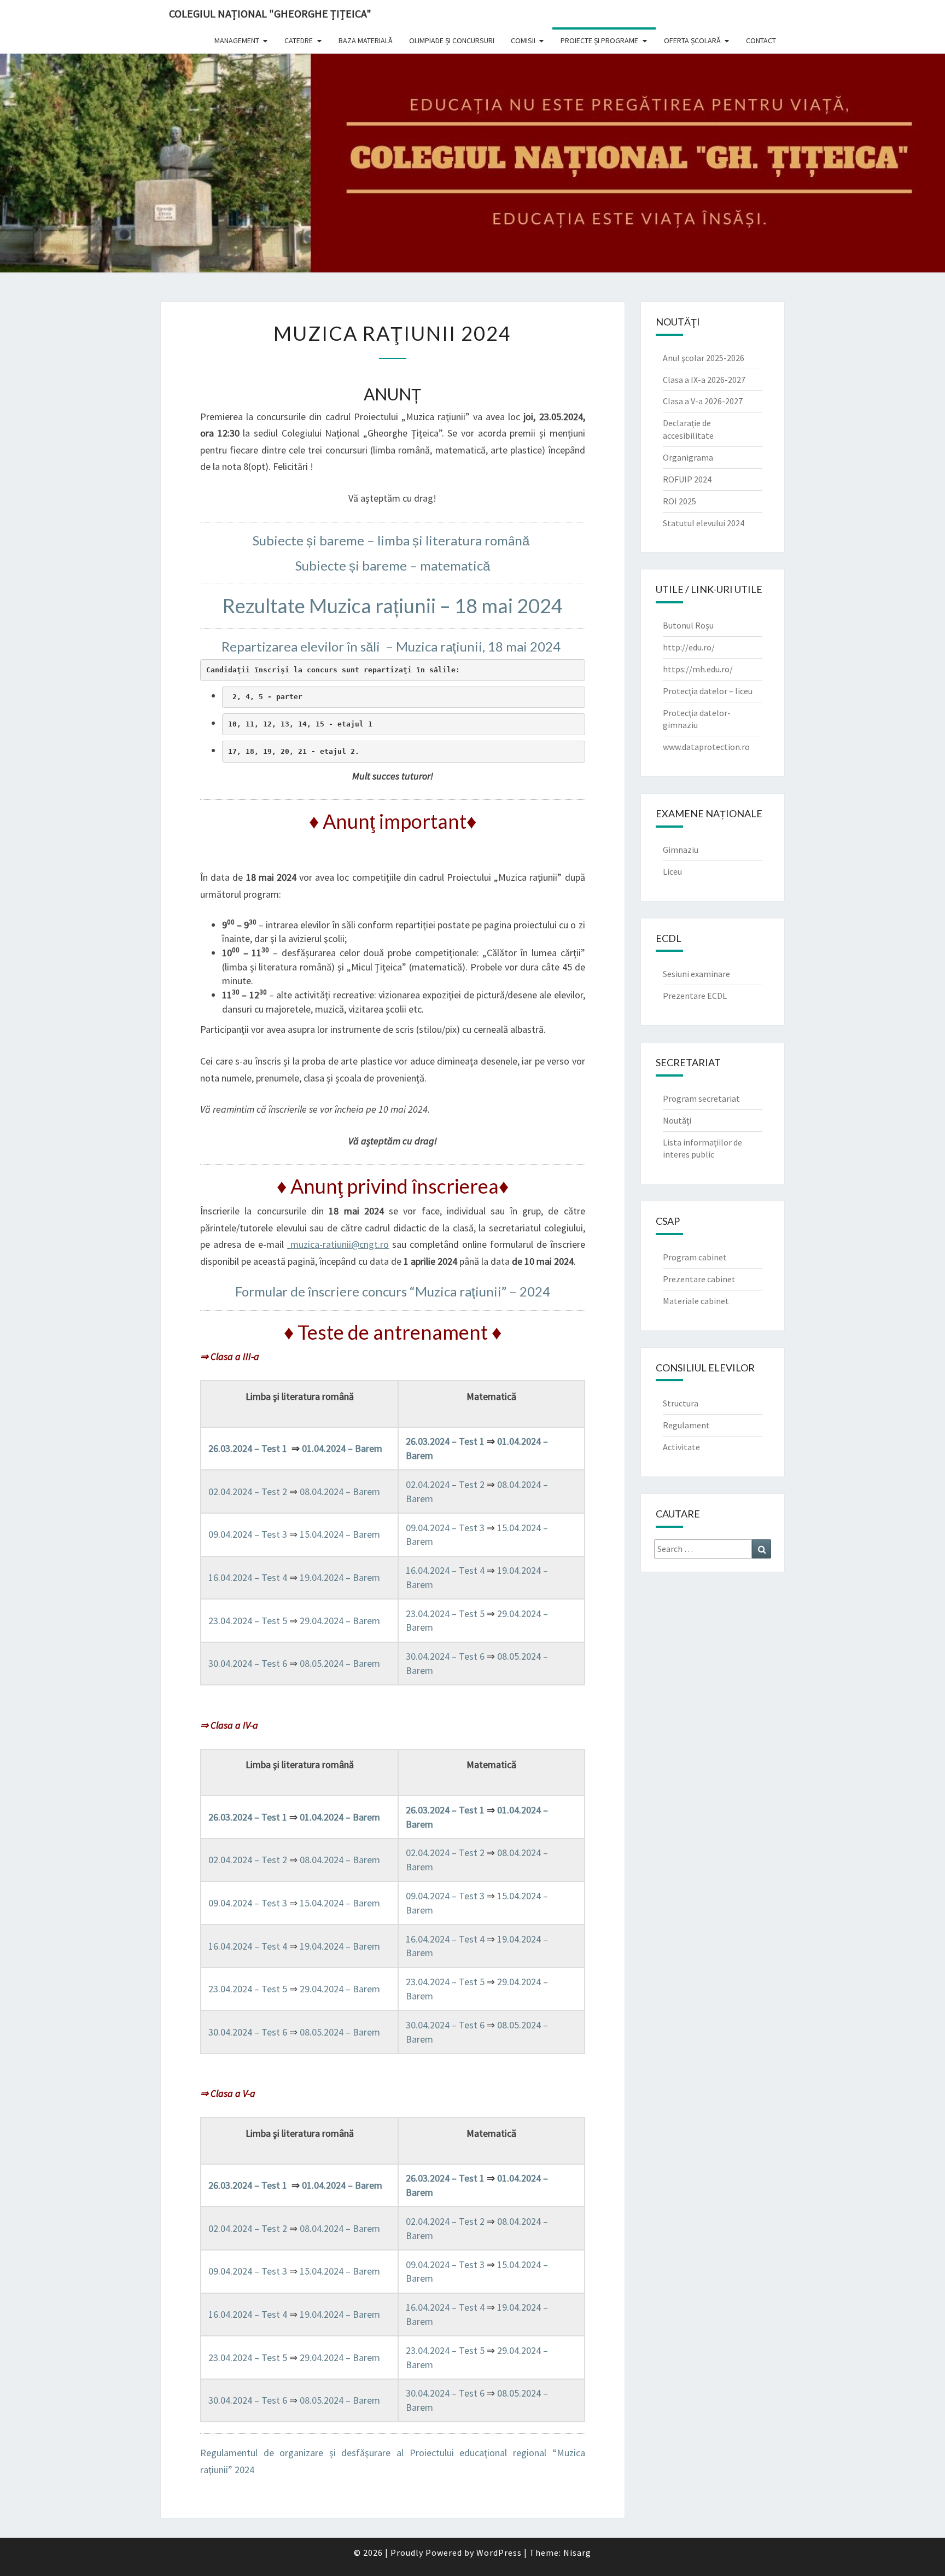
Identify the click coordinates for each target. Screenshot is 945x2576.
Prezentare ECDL (695, 996)
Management (237, 40)
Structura (681, 1403)
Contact (761, 40)
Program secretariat (701, 1098)
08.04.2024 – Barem (340, 1491)
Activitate (681, 1447)
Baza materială (366, 40)
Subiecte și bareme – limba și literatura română (392, 540)
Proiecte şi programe (599, 40)
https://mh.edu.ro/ (698, 669)
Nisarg (577, 2552)
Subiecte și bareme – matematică (393, 565)
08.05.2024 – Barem (340, 1663)
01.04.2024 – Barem (342, 1448)
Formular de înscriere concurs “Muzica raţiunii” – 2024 (393, 1291)
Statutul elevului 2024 (704, 523)
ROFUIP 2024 (687, 479)
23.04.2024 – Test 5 (249, 1621)
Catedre (299, 40)
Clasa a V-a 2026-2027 (703, 401)
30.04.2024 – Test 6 (249, 1663)
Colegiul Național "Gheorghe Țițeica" (270, 13)
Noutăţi (677, 1120)
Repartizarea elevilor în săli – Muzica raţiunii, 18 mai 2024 (392, 646)
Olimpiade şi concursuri (452, 40)
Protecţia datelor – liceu (708, 691)
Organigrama (688, 457)
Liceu (672, 871)
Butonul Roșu (688, 625)
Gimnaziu (681, 850)
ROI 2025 (679, 501)
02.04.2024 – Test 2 (249, 1491)
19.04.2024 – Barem (340, 1577)
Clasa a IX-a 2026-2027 (704, 380)
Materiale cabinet (696, 1301)
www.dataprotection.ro (706, 747)
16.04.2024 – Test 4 (249, 1577)
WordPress (499, 2552)
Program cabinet (695, 1257)
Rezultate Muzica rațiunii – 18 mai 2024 (393, 606)
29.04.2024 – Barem (340, 1621)
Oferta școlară (692, 40)
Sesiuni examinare (696, 974)
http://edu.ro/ (689, 647)
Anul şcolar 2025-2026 (704, 358)
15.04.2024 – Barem (340, 1534)
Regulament (686, 1425)
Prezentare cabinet (699, 1279)
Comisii (523, 40)
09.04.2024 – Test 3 (249, 1534)
